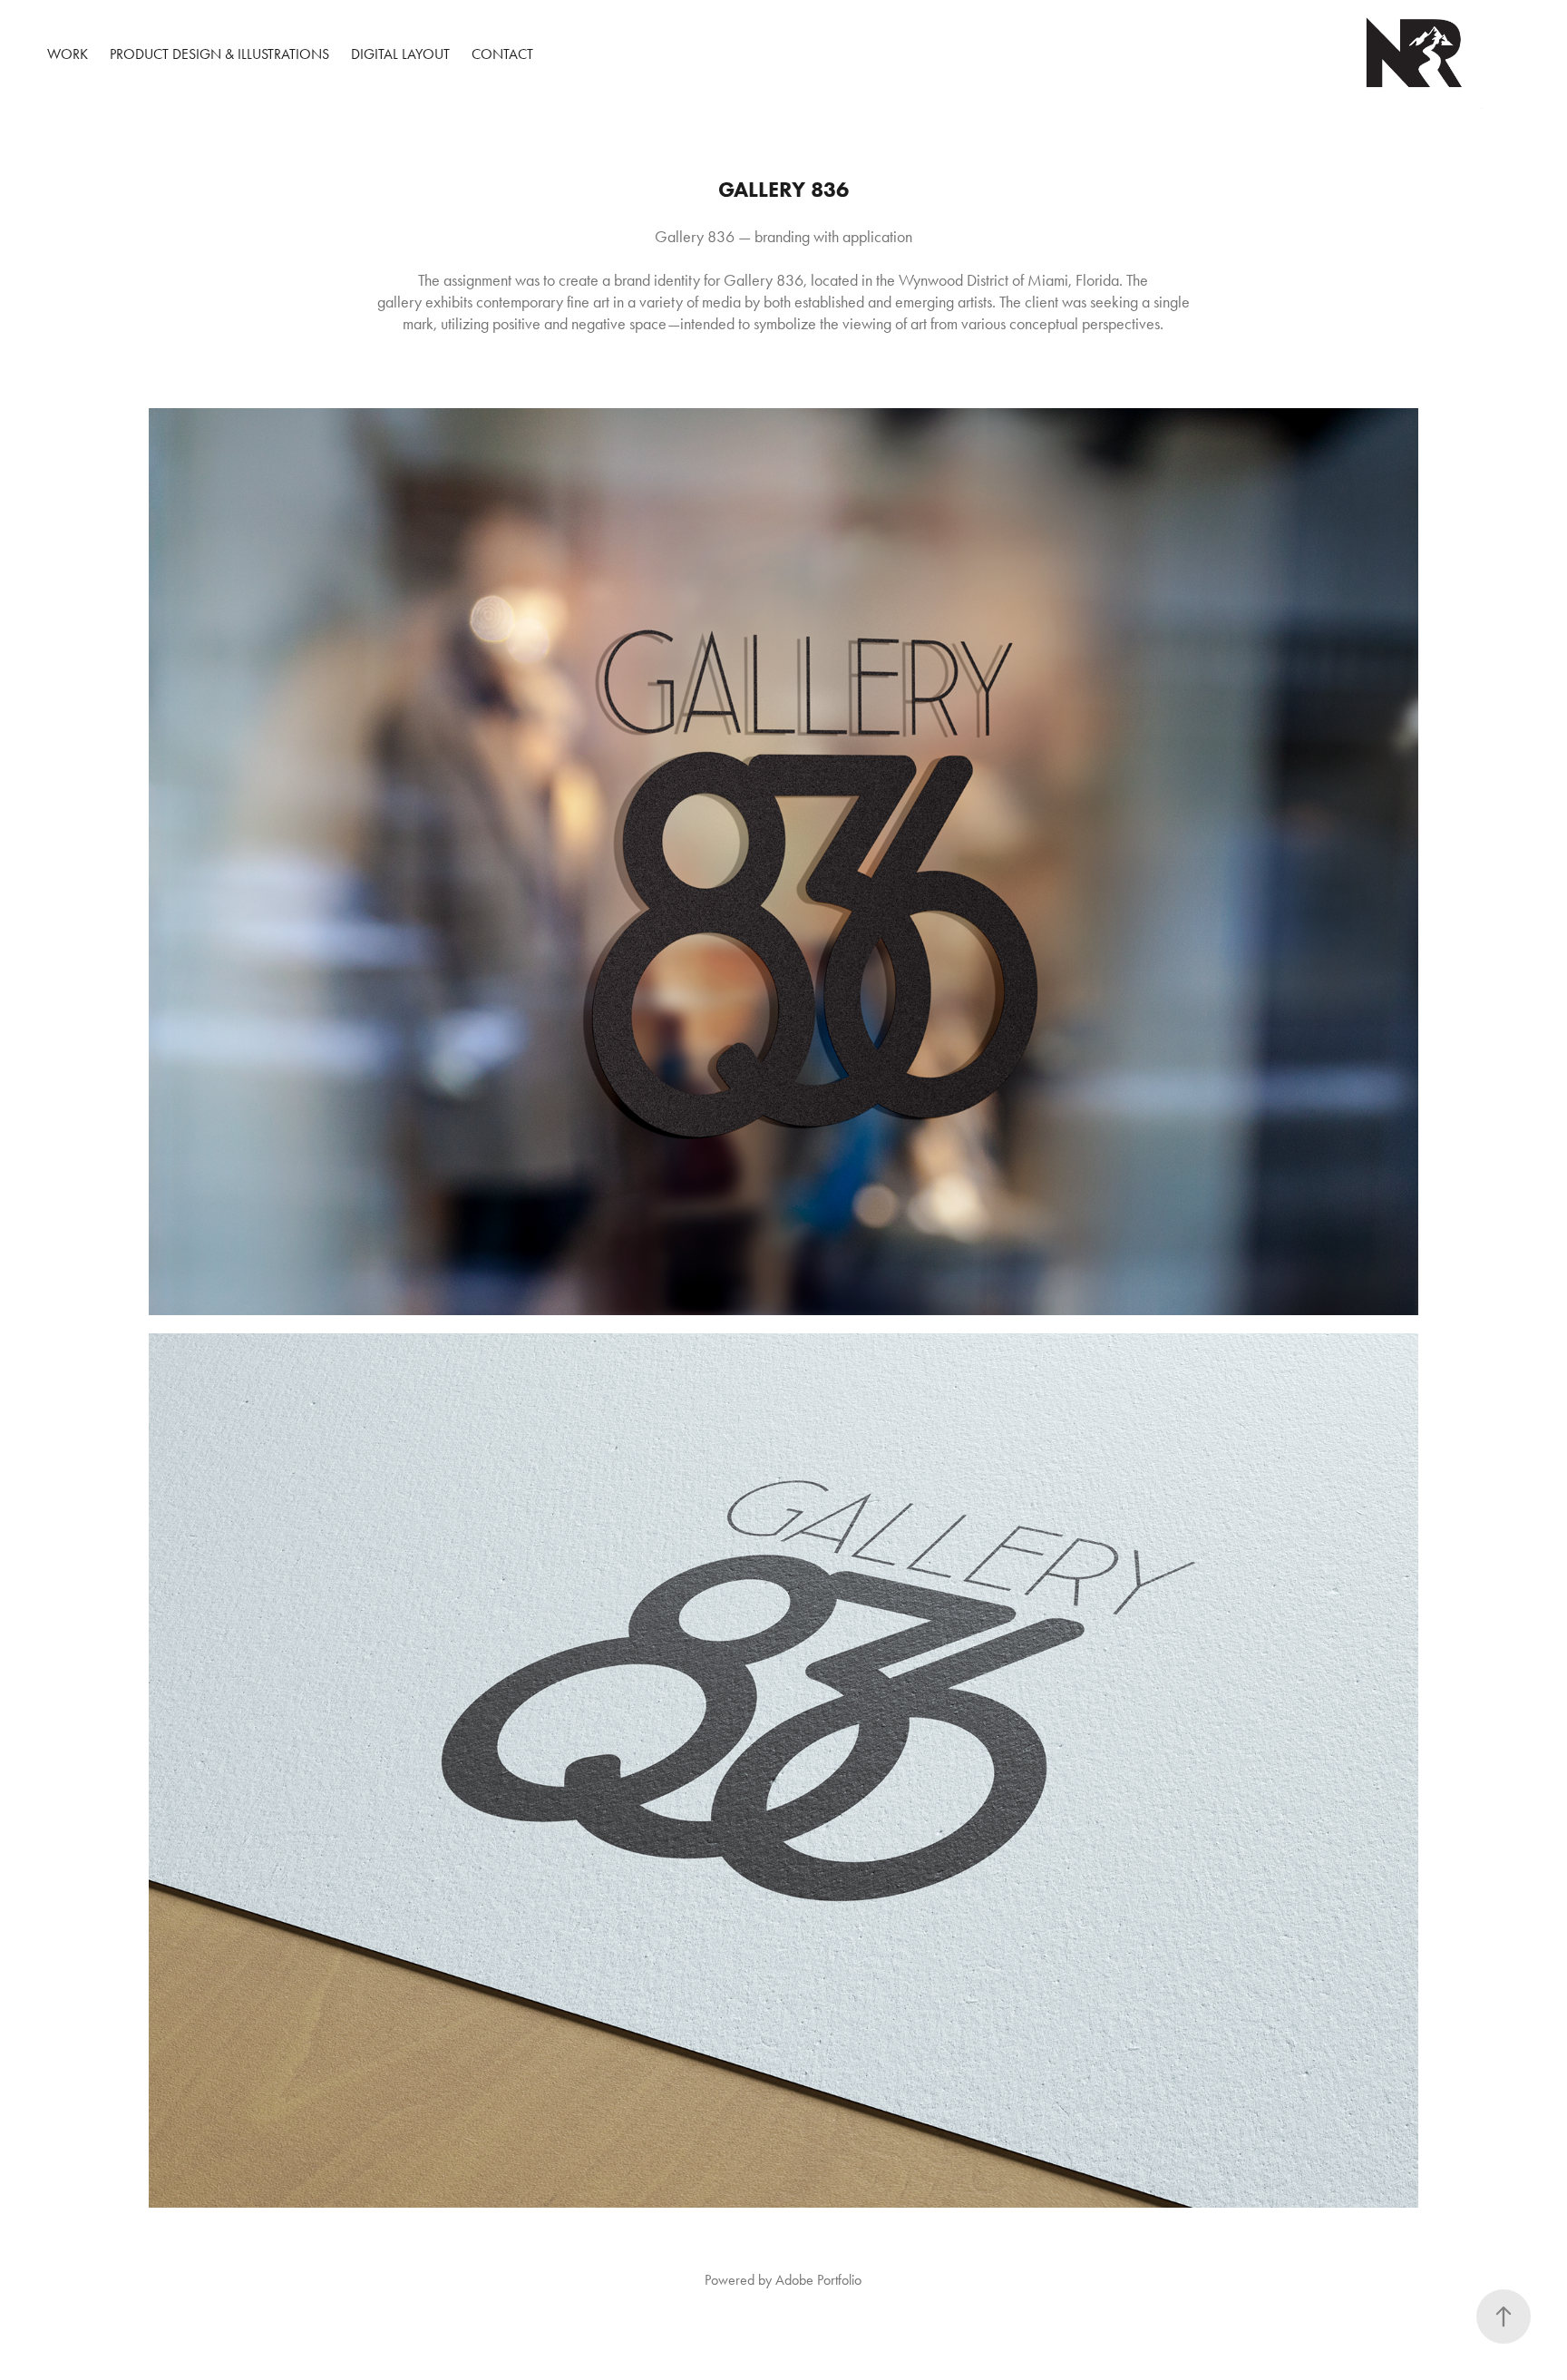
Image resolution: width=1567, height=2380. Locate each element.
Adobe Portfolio (818, 2280)
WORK (68, 54)
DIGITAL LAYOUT (400, 54)
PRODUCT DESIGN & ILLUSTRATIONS (219, 54)
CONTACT (502, 54)
